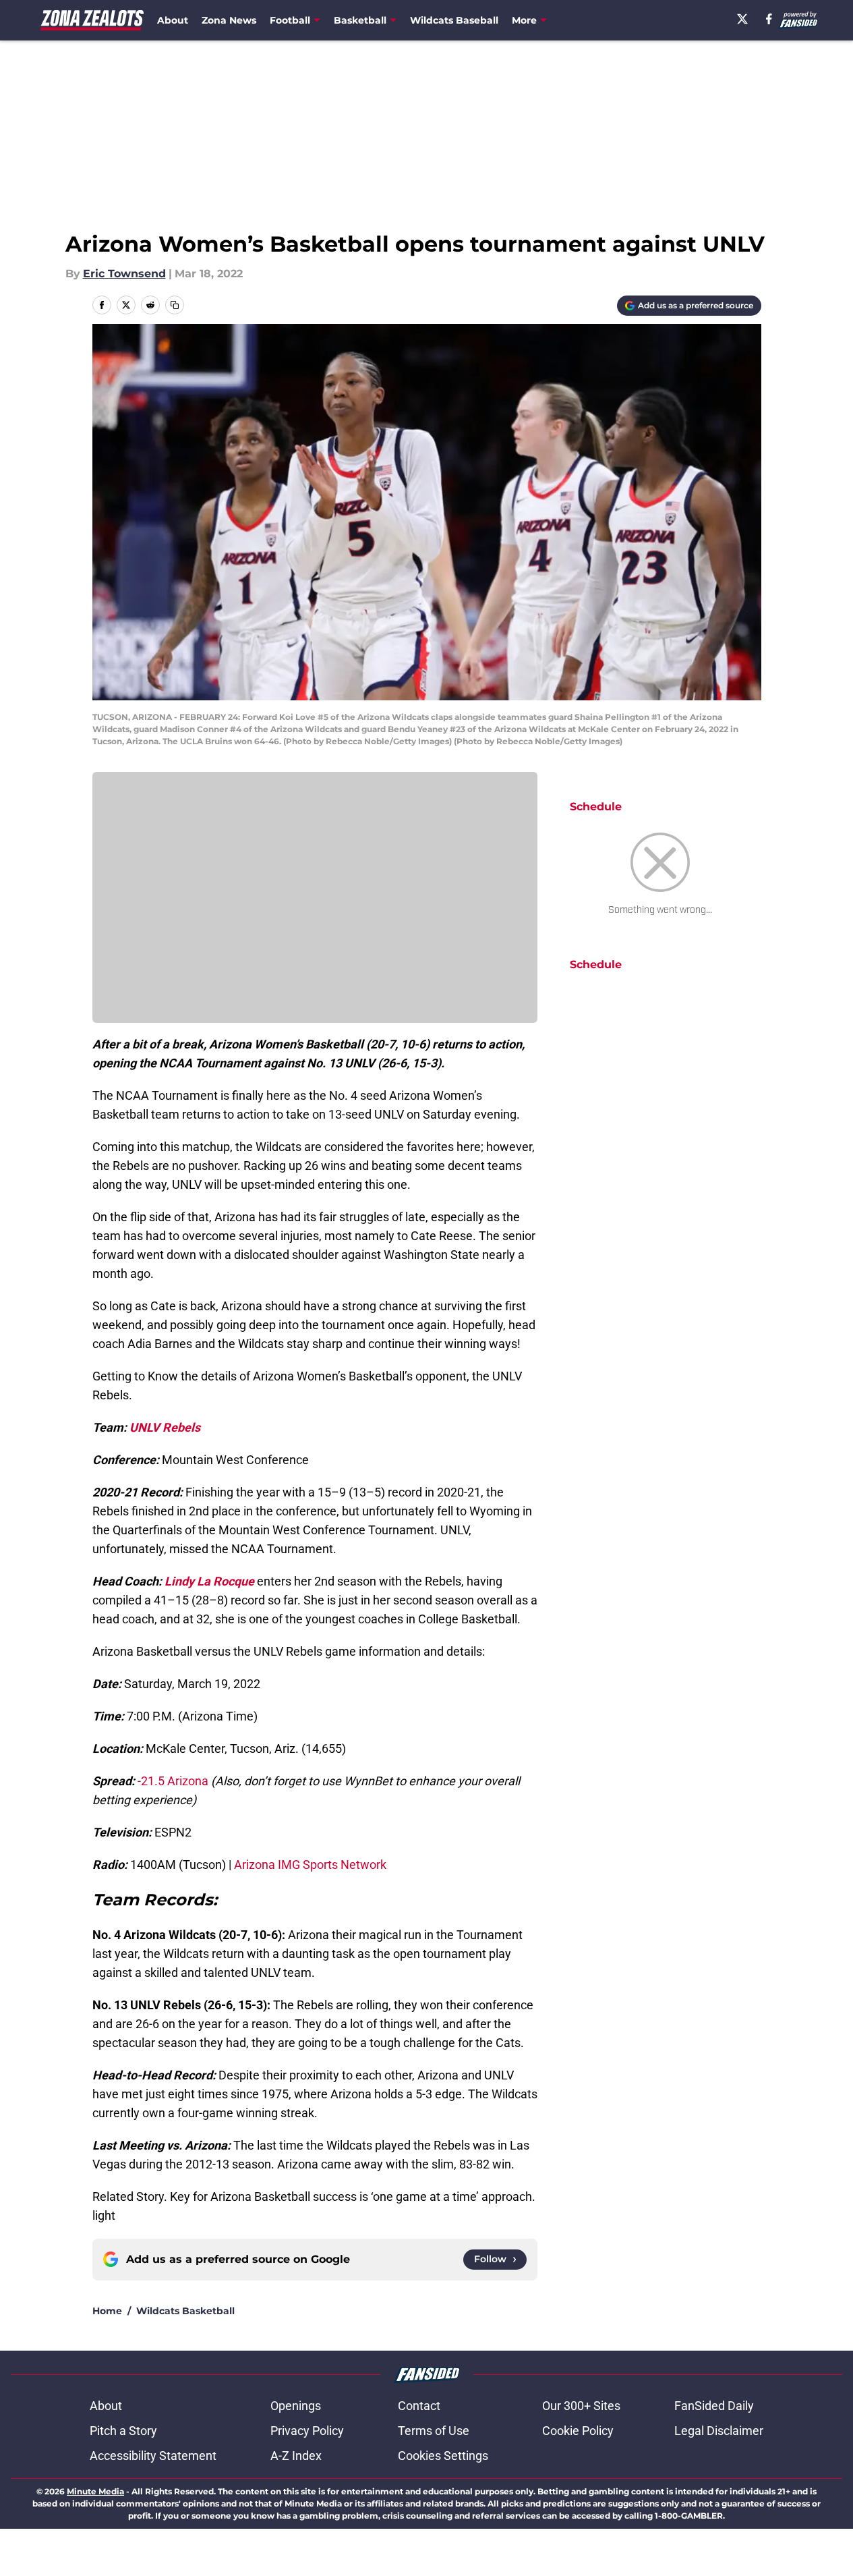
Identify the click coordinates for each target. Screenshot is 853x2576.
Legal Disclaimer (719, 2431)
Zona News (229, 20)
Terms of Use (434, 2431)
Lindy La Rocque (209, 1581)
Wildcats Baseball (454, 20)
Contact (419, 2406)
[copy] (175, 305)
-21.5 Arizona (173, 1781)
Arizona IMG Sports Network (310, 1865)
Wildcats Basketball (185, 2311)
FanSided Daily (714, 2406)
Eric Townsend (124, 274)
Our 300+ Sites (581, 2406)
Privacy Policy (307, 2431)
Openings (296, 2406)
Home (107, 2311)
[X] (742, 19)
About (173, 20)
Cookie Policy (578, 2431)
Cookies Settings (443, 2456)
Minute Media (95, 2491)
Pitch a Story (123, 2431)
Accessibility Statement (153, 2456)
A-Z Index (296, 2456)
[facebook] (769, 19)
